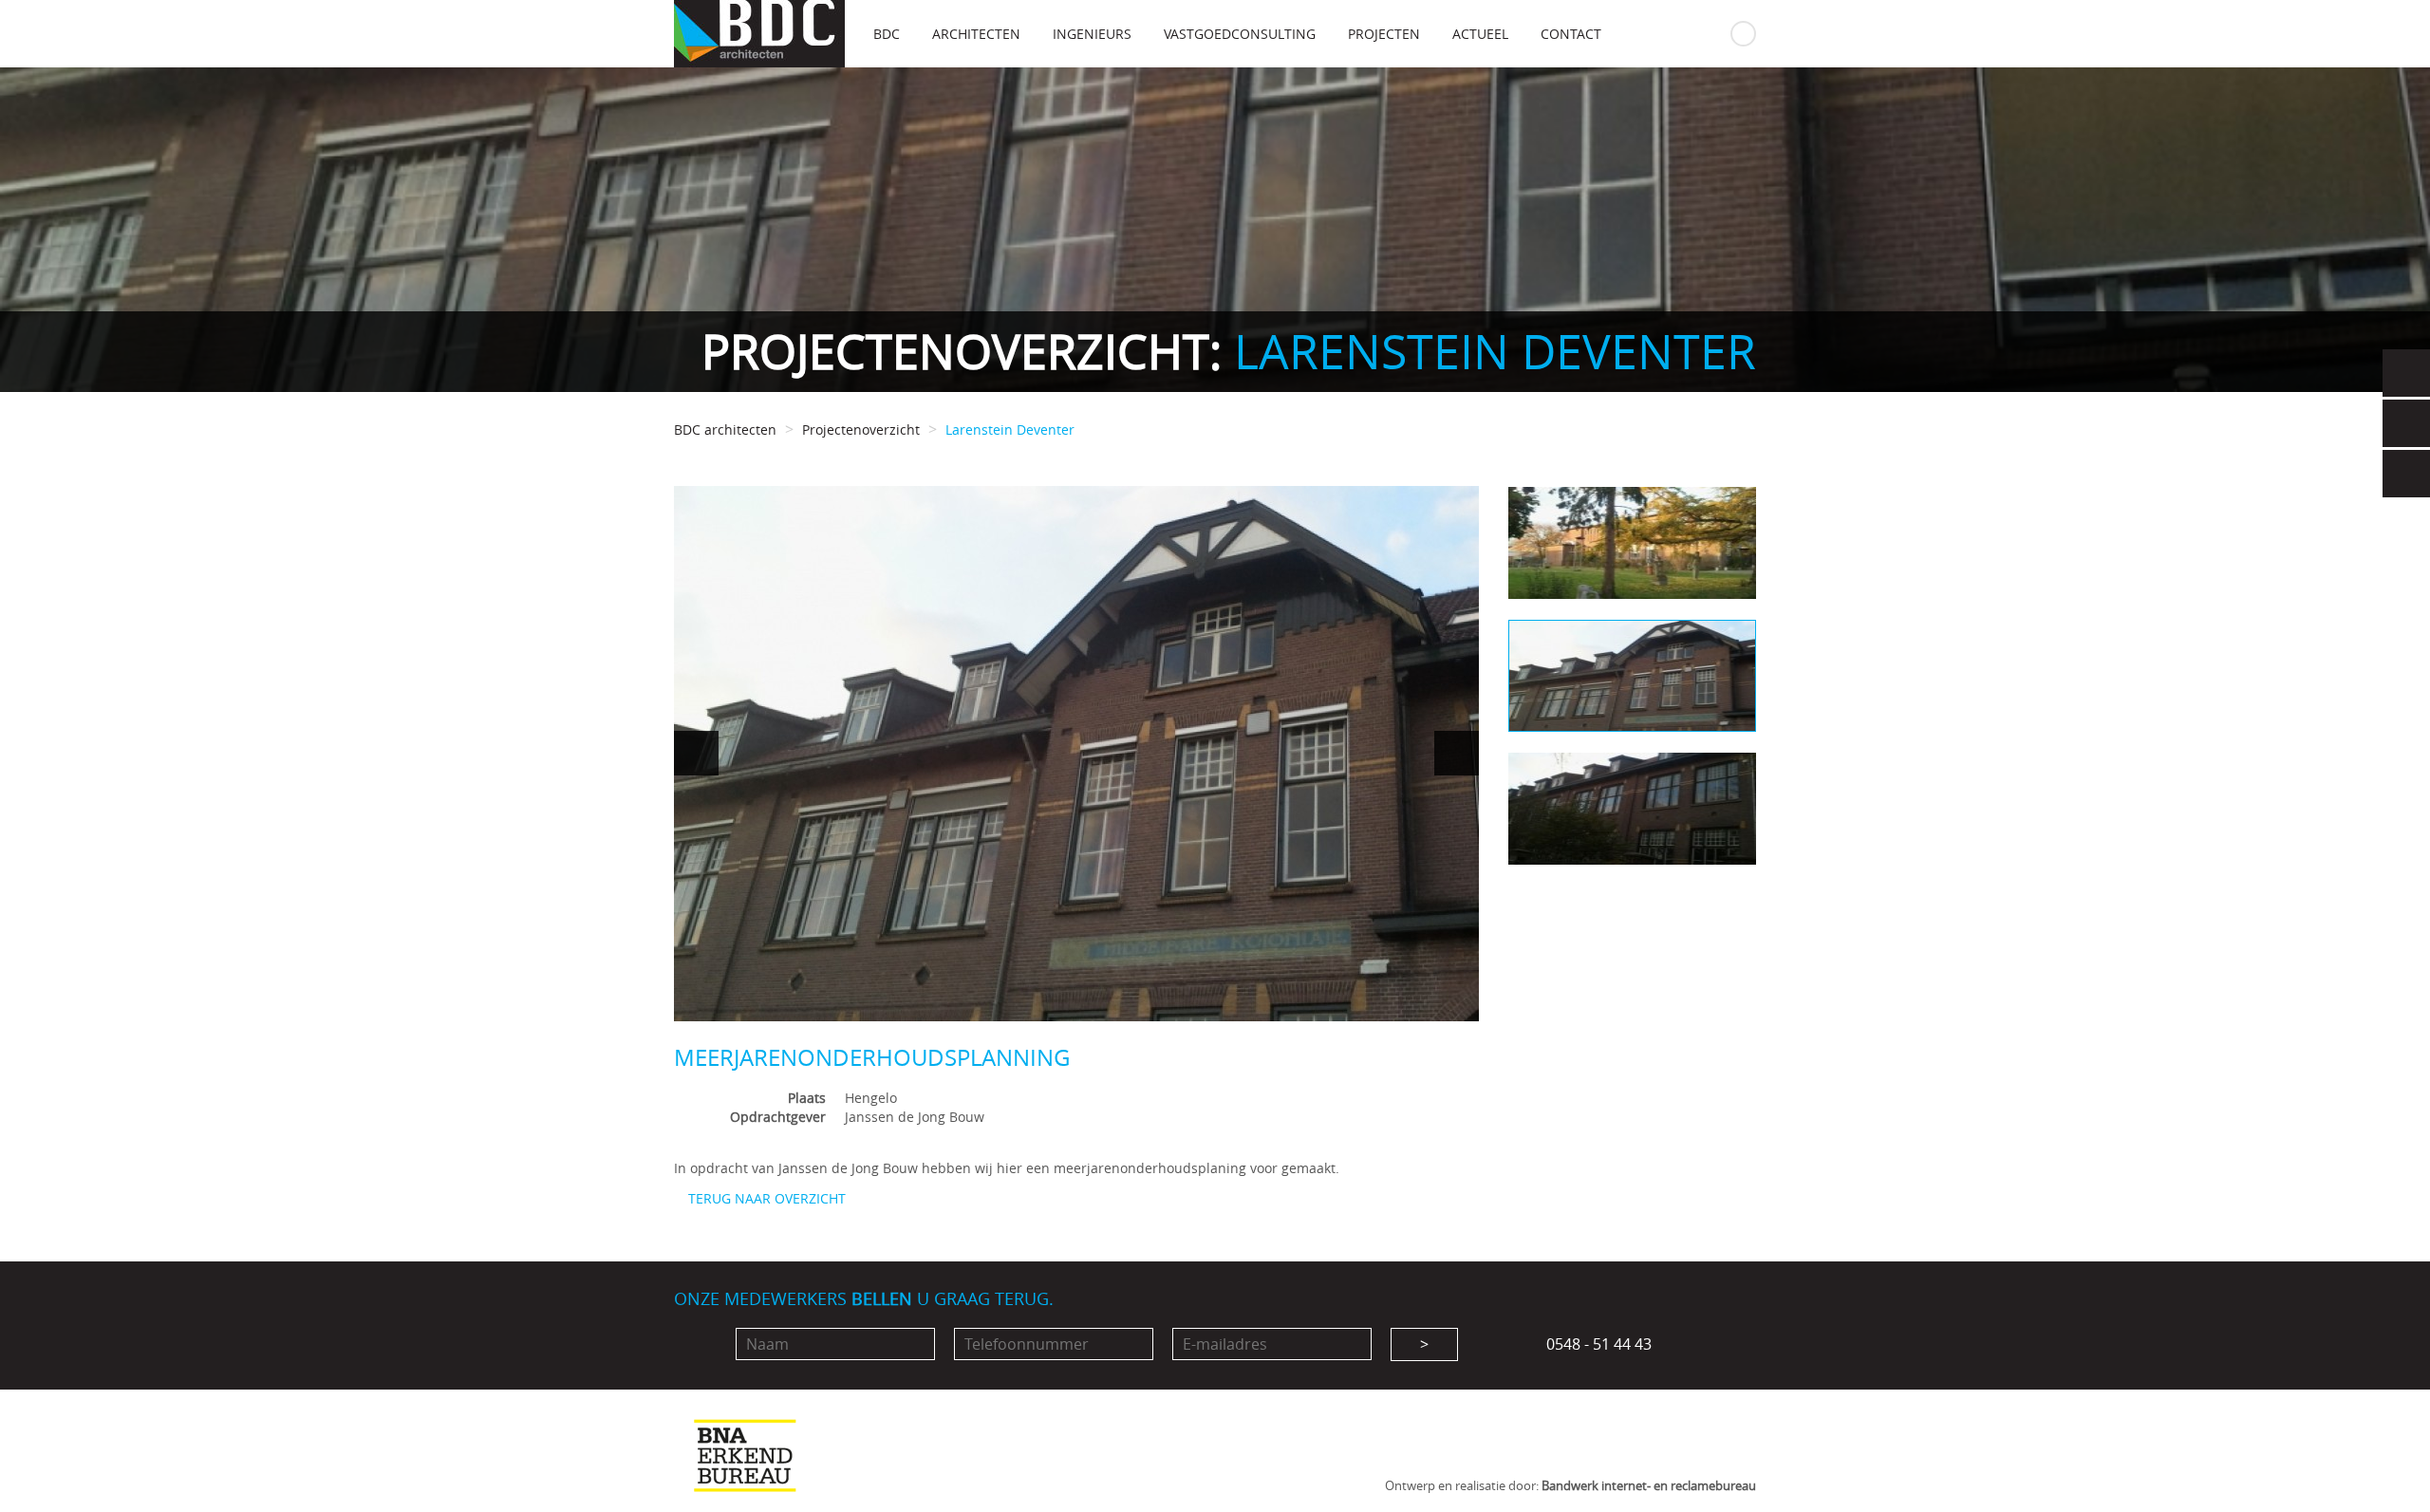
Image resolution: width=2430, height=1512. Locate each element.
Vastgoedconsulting (1240, 34)
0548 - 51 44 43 (1597, 1344)
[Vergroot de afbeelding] (1076, 754)
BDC (887, 34)
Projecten (1384, 34)
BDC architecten (725, 429)
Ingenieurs (1092, 34)
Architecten (976, 34)
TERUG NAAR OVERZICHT (765, 1198)
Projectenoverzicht (861, 429)
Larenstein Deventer (1010, 429)
